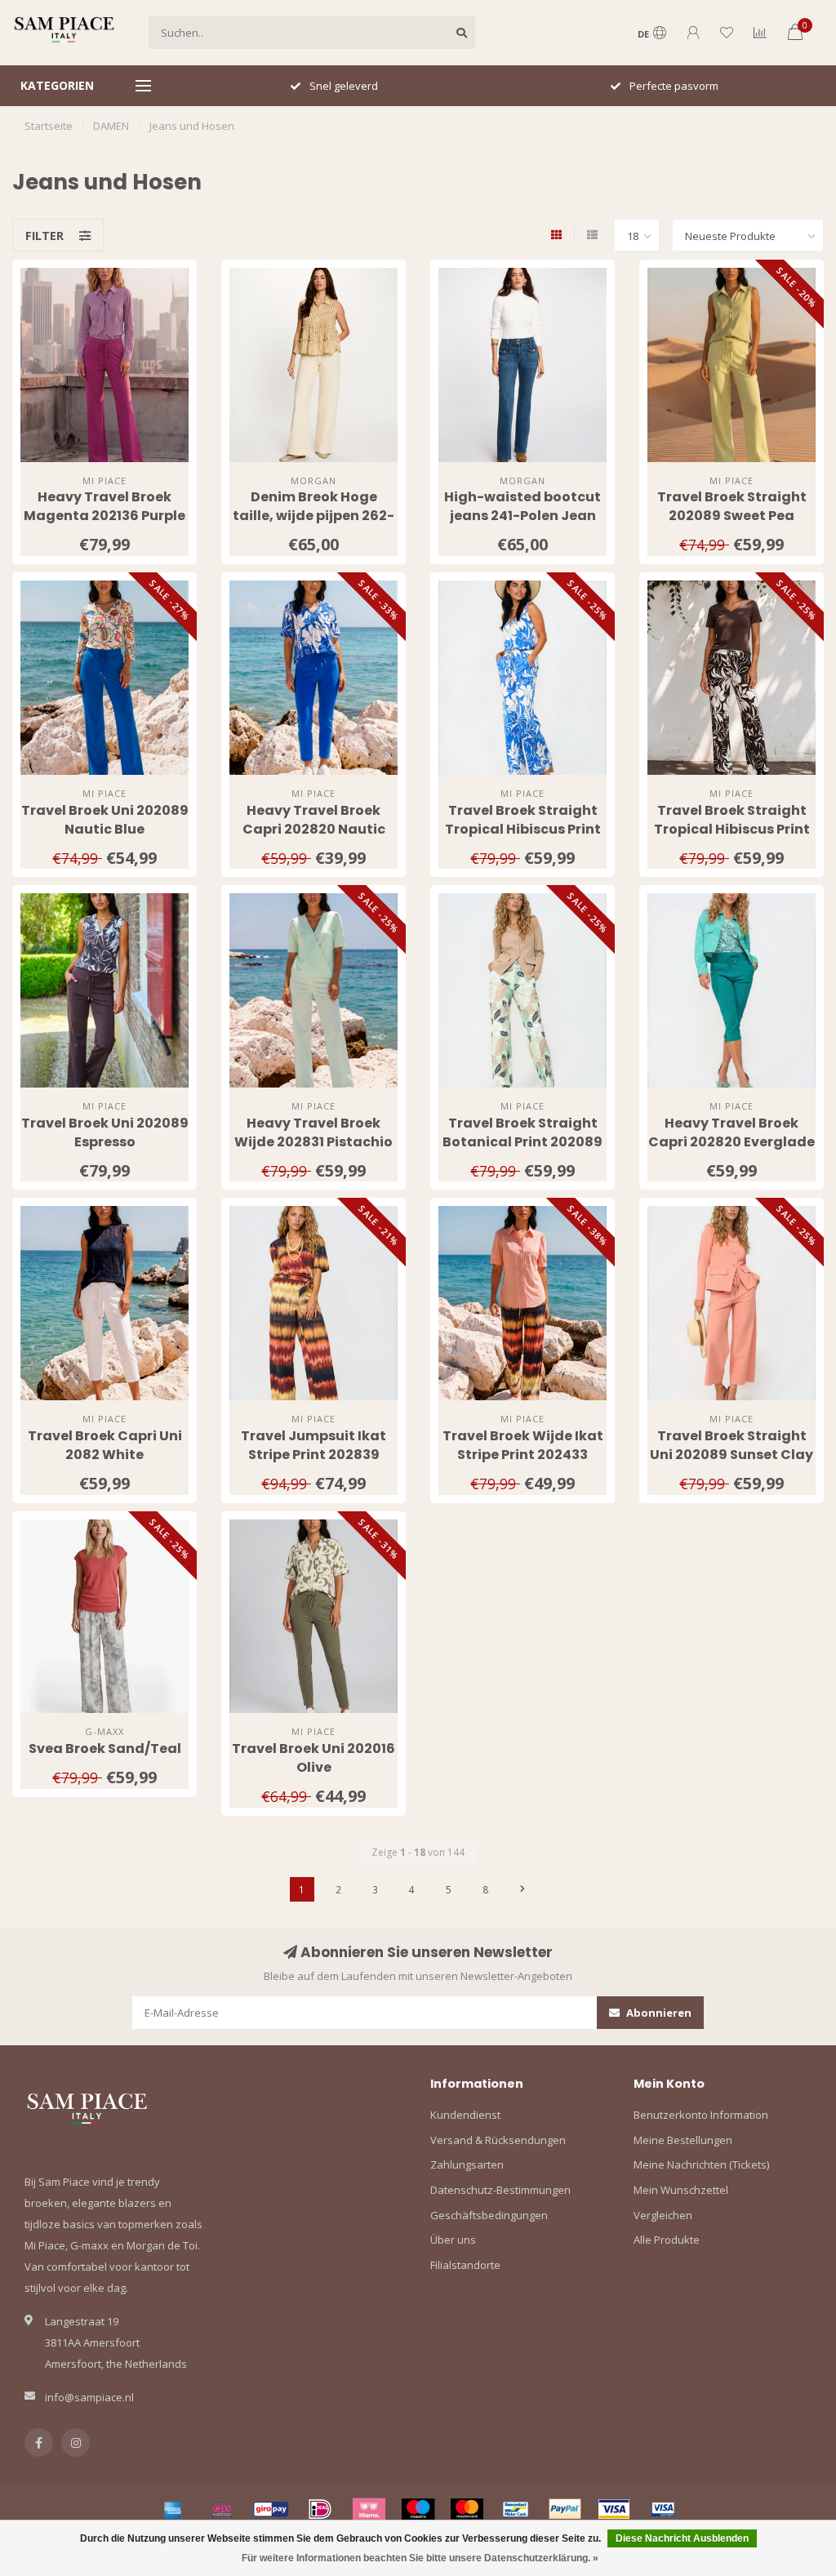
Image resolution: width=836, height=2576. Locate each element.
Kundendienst (465, 2115)
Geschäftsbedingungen (489, 2215)
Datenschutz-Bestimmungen (500, 2190)
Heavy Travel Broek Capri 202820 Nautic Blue (314, 829)
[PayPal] (565, 2509)
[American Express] (173, 2509)
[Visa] (614, 2509)
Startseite (49, 126)
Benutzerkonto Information (701, 2115)
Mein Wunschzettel (681, 2190)
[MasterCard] (467, 2509)
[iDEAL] (320, 2509)
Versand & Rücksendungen (498, 2140)
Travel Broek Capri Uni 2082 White (105, 1445)
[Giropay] (271, 2509)
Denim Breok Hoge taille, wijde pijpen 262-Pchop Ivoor (313, 516)
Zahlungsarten (467, 2164)
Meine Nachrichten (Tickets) (701, 2164)
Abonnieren (658, 2013)
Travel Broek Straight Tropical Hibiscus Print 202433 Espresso (732, 829)
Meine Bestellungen (683, 2140)
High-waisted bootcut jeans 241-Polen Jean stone (522, 516)
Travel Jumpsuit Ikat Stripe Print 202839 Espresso (313, 1455)
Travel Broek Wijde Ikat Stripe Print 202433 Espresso (523, 1455)
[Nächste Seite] (522, 1889)
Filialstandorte (465, 2265)
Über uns (453, 2240)
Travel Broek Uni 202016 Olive (313, 1758)
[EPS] (222, 2509)
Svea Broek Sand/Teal (105, 1748)
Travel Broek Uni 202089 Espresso (105, 1132)
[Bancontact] (516, 2509)
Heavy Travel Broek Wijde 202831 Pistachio (313, 1132)
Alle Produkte (667, 2240)
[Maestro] (418, 2509)
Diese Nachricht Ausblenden (682, 2538)
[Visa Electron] (663, 2509)
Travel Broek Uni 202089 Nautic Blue (105, 820)
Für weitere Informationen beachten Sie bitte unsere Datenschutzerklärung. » (420, 2558)
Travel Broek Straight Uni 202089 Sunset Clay (731, 1445)
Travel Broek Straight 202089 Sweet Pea (732, 506)
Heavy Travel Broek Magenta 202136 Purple (104, 506)
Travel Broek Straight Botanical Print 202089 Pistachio (522, 1142)
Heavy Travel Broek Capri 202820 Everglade (731, 1132)
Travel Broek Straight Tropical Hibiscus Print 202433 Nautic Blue (523, 829)
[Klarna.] (369, 2509)
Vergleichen (663, 2215)
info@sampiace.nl (89, 2397)
